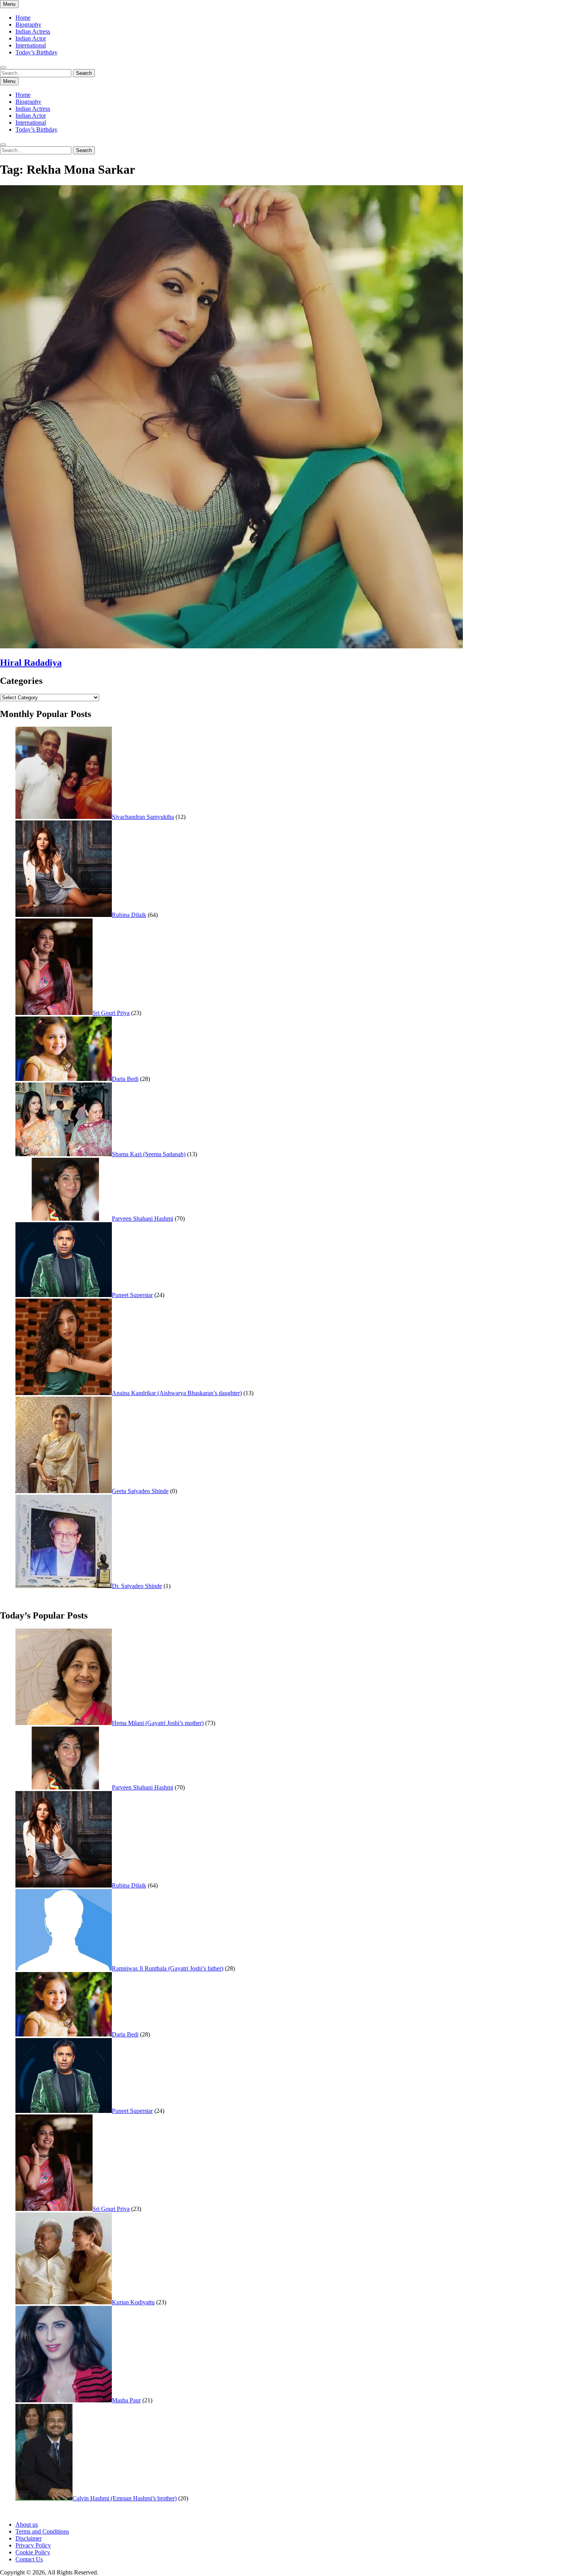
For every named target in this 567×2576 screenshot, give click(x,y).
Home (23, 18)
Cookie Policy (33, 2552)
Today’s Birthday (36, 52)
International (31, 45)
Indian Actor (31, 38)
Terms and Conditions (42, 2531)
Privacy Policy (33, 2545)
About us (27, 2524)
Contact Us (29, 2559)
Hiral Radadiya (31, 663)
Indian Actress (33, 31)
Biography (28, 25)
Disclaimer (29, 2538)
